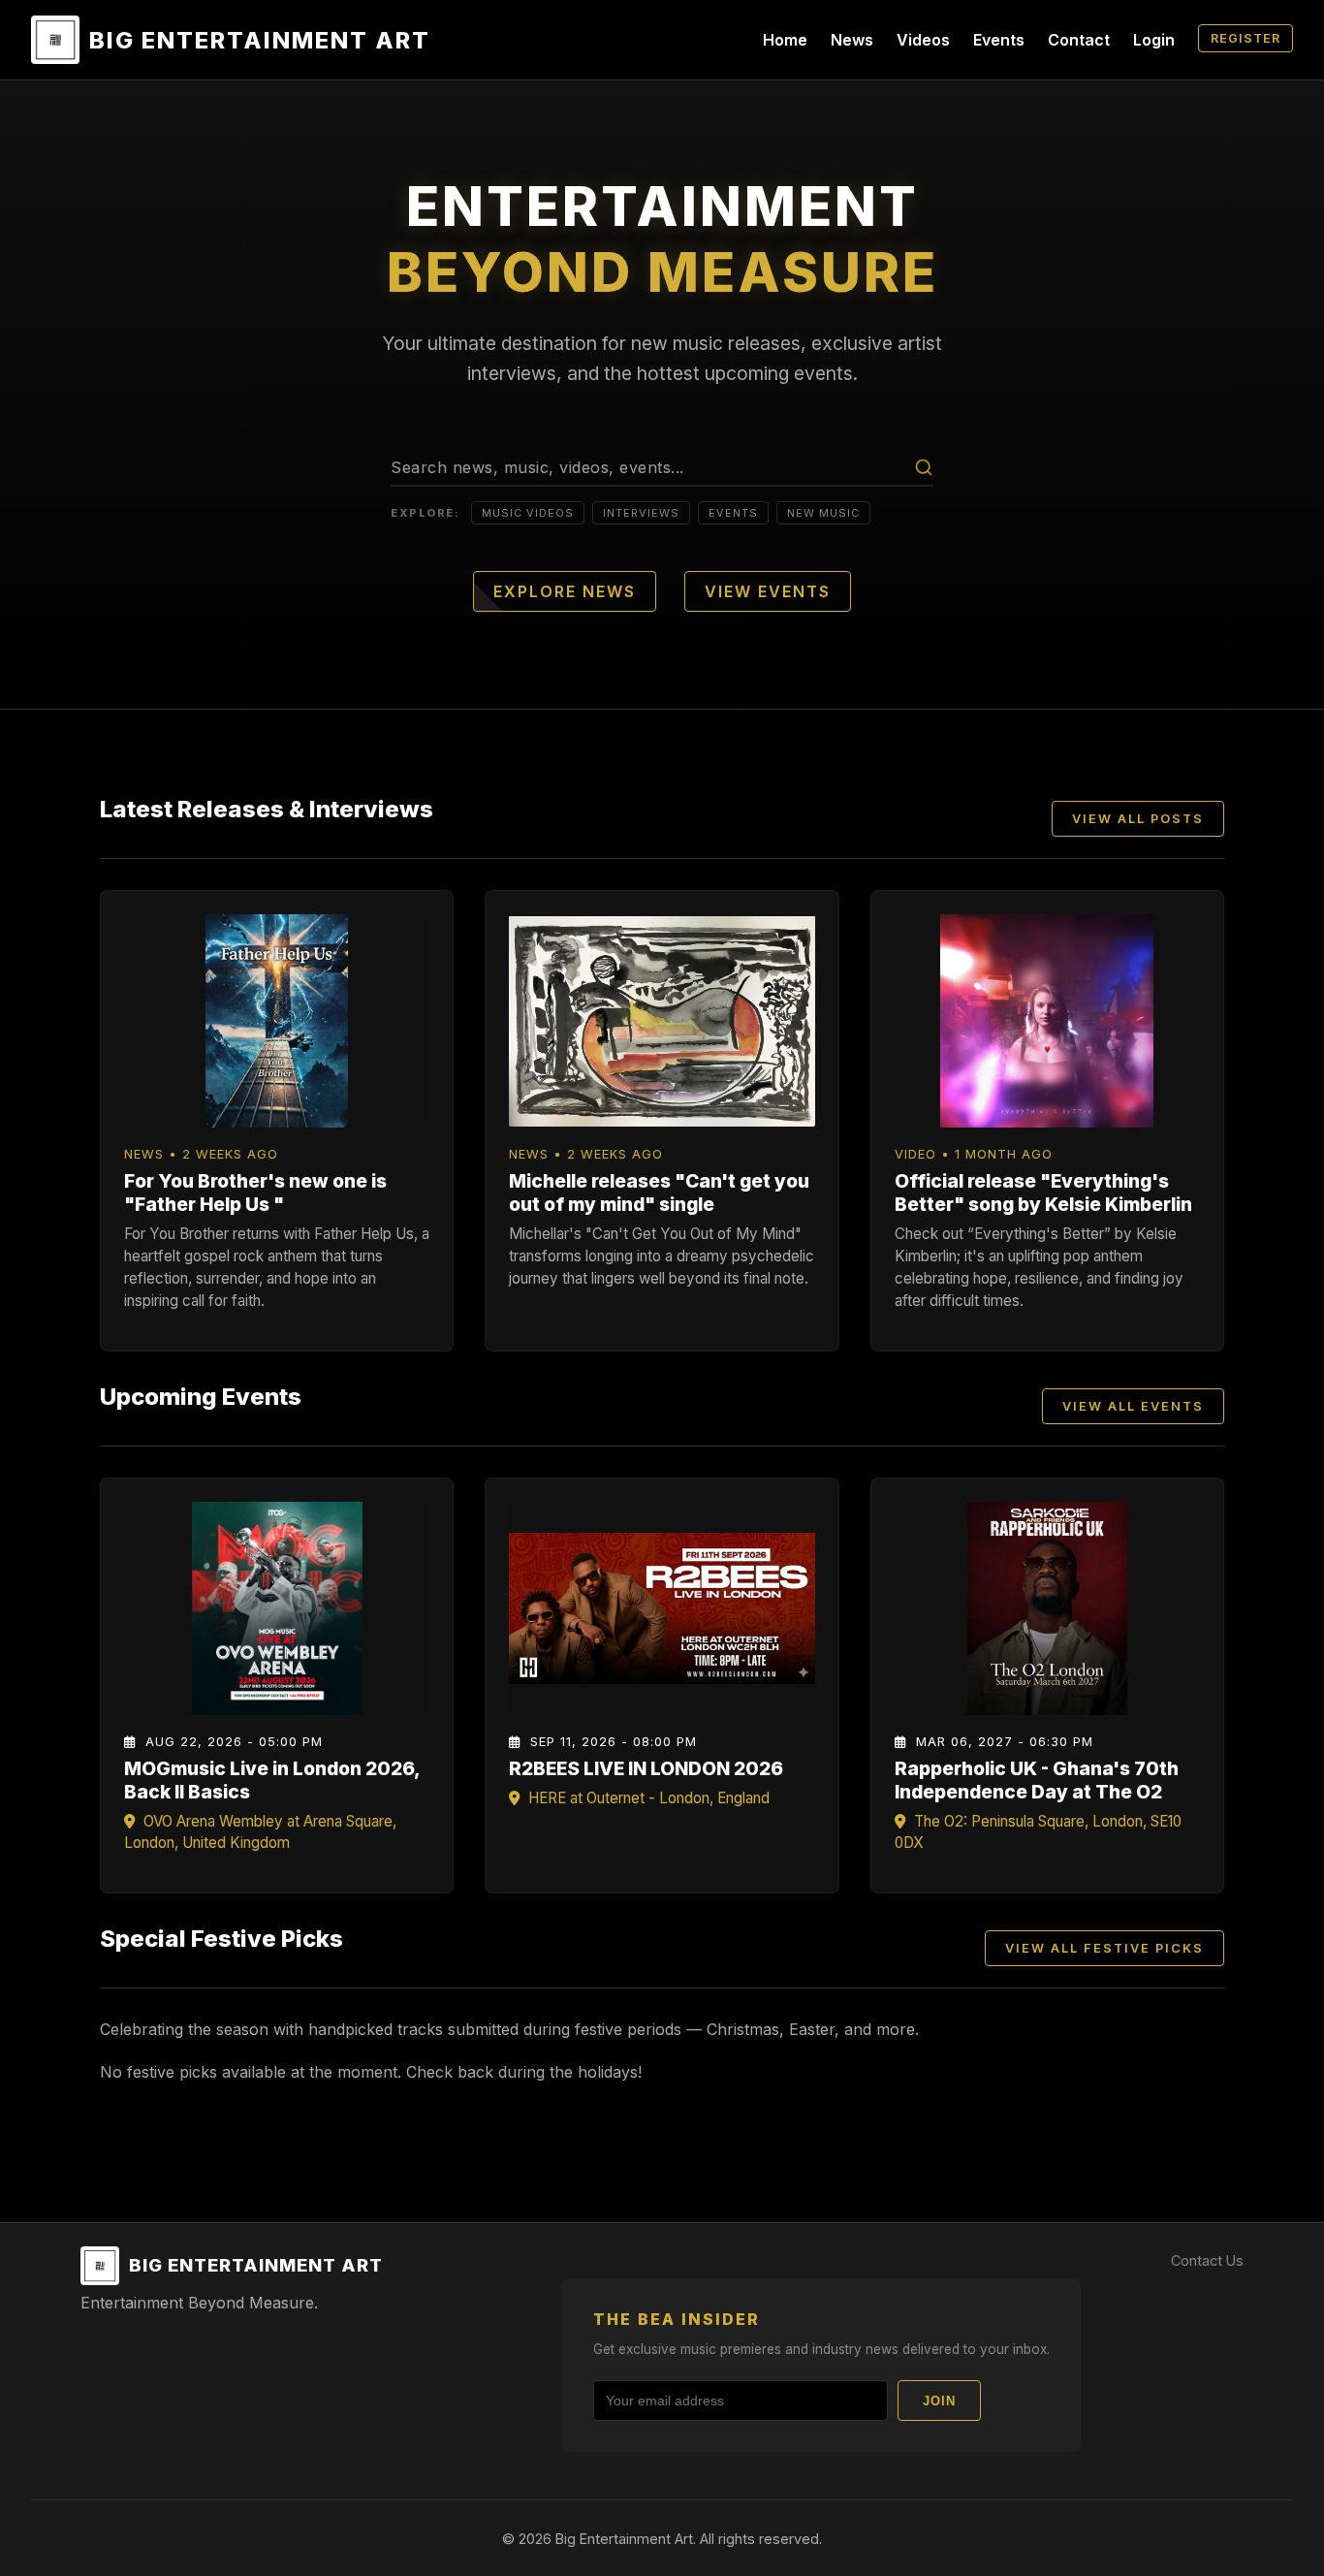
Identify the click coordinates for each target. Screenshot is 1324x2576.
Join (939, 2401)
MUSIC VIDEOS (528, 513)
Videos (923, 40)
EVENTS (733, 513)
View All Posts (1138, 819)
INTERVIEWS (641, 513)
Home (785, 40)
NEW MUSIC (823, 513)
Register (1245, 38)
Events (999, 40)
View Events (768, 591)
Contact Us (1207, 2260)
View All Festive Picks (1104, 1948)
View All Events (1133, 1406)
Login (1154, 40)
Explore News (565, 591)
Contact (1079, 40)
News (852, 40)
